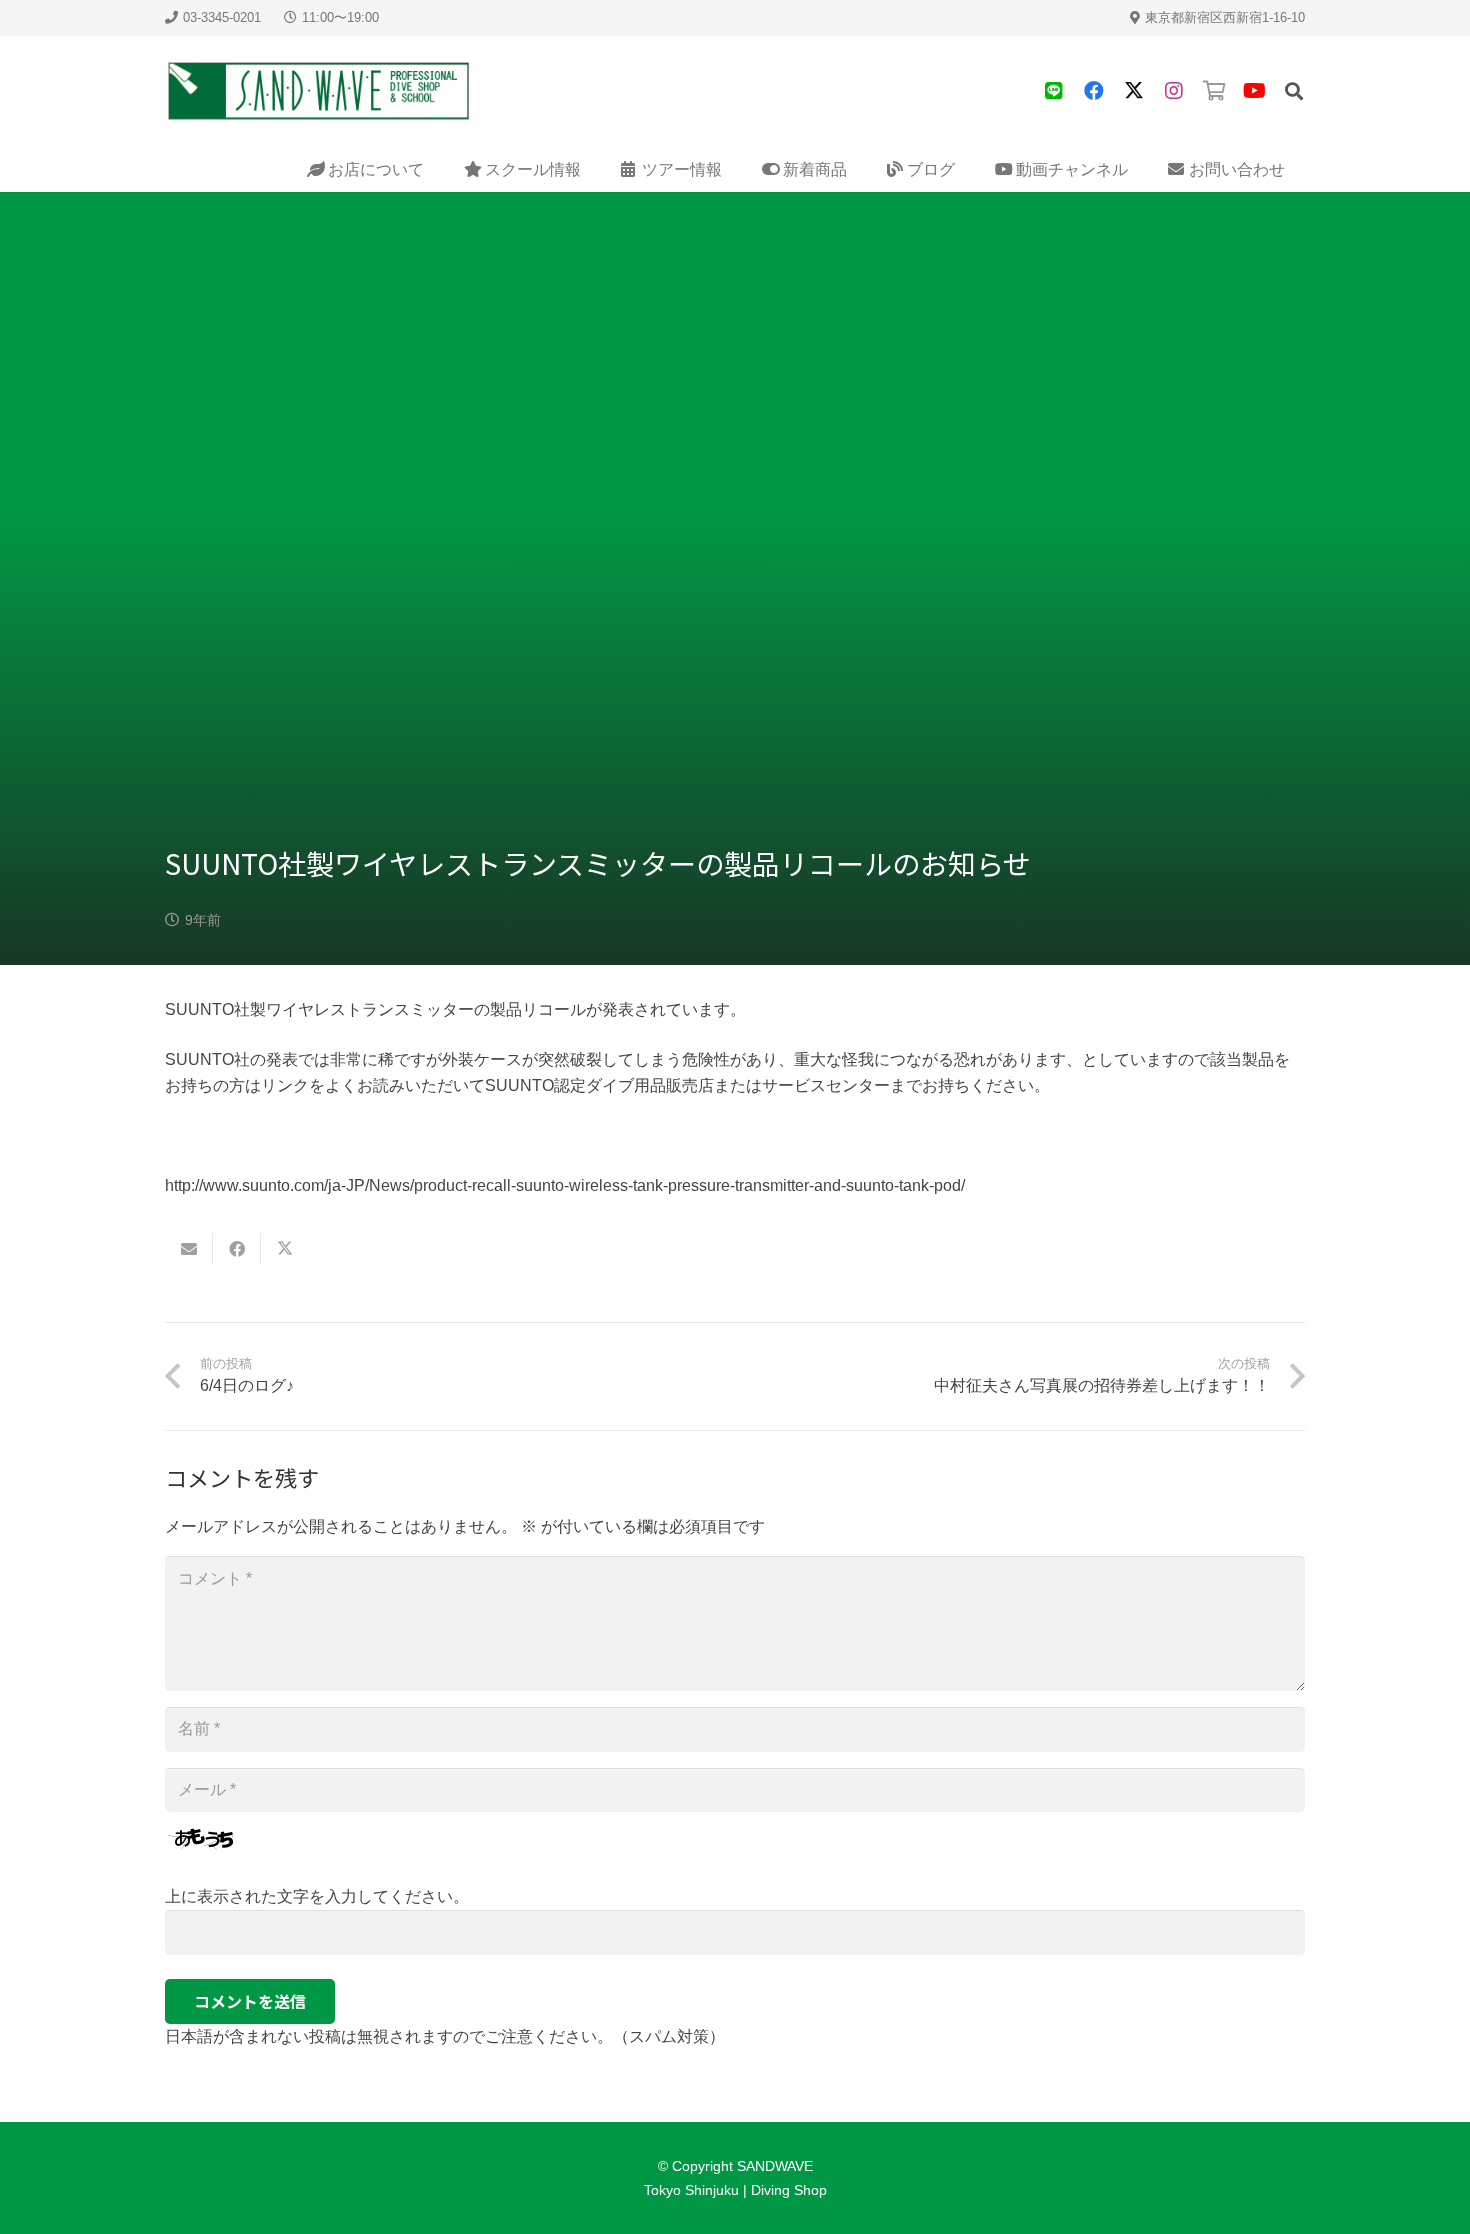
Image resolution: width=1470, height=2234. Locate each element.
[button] (1294, 91)
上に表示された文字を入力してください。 (317, 1896)
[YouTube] (1254, 91)
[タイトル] (1054, 91)
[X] (1134, 91)
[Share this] (237, 1249)
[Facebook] (1094, 91)
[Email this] (189, 1249)
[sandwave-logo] (319, 91)
